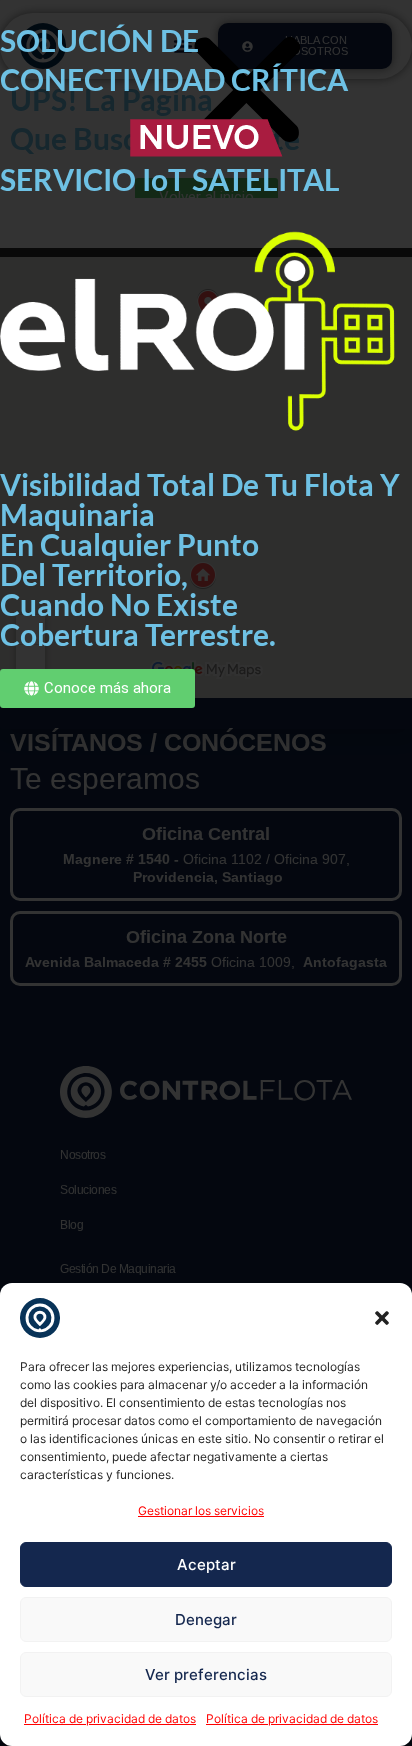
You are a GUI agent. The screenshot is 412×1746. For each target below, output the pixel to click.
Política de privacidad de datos (110, 1718)
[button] (382, 1318)
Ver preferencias (206, 1674)
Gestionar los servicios (201, 1510)
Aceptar (206, 1564)
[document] (206, 873)
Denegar (206, 1619)
